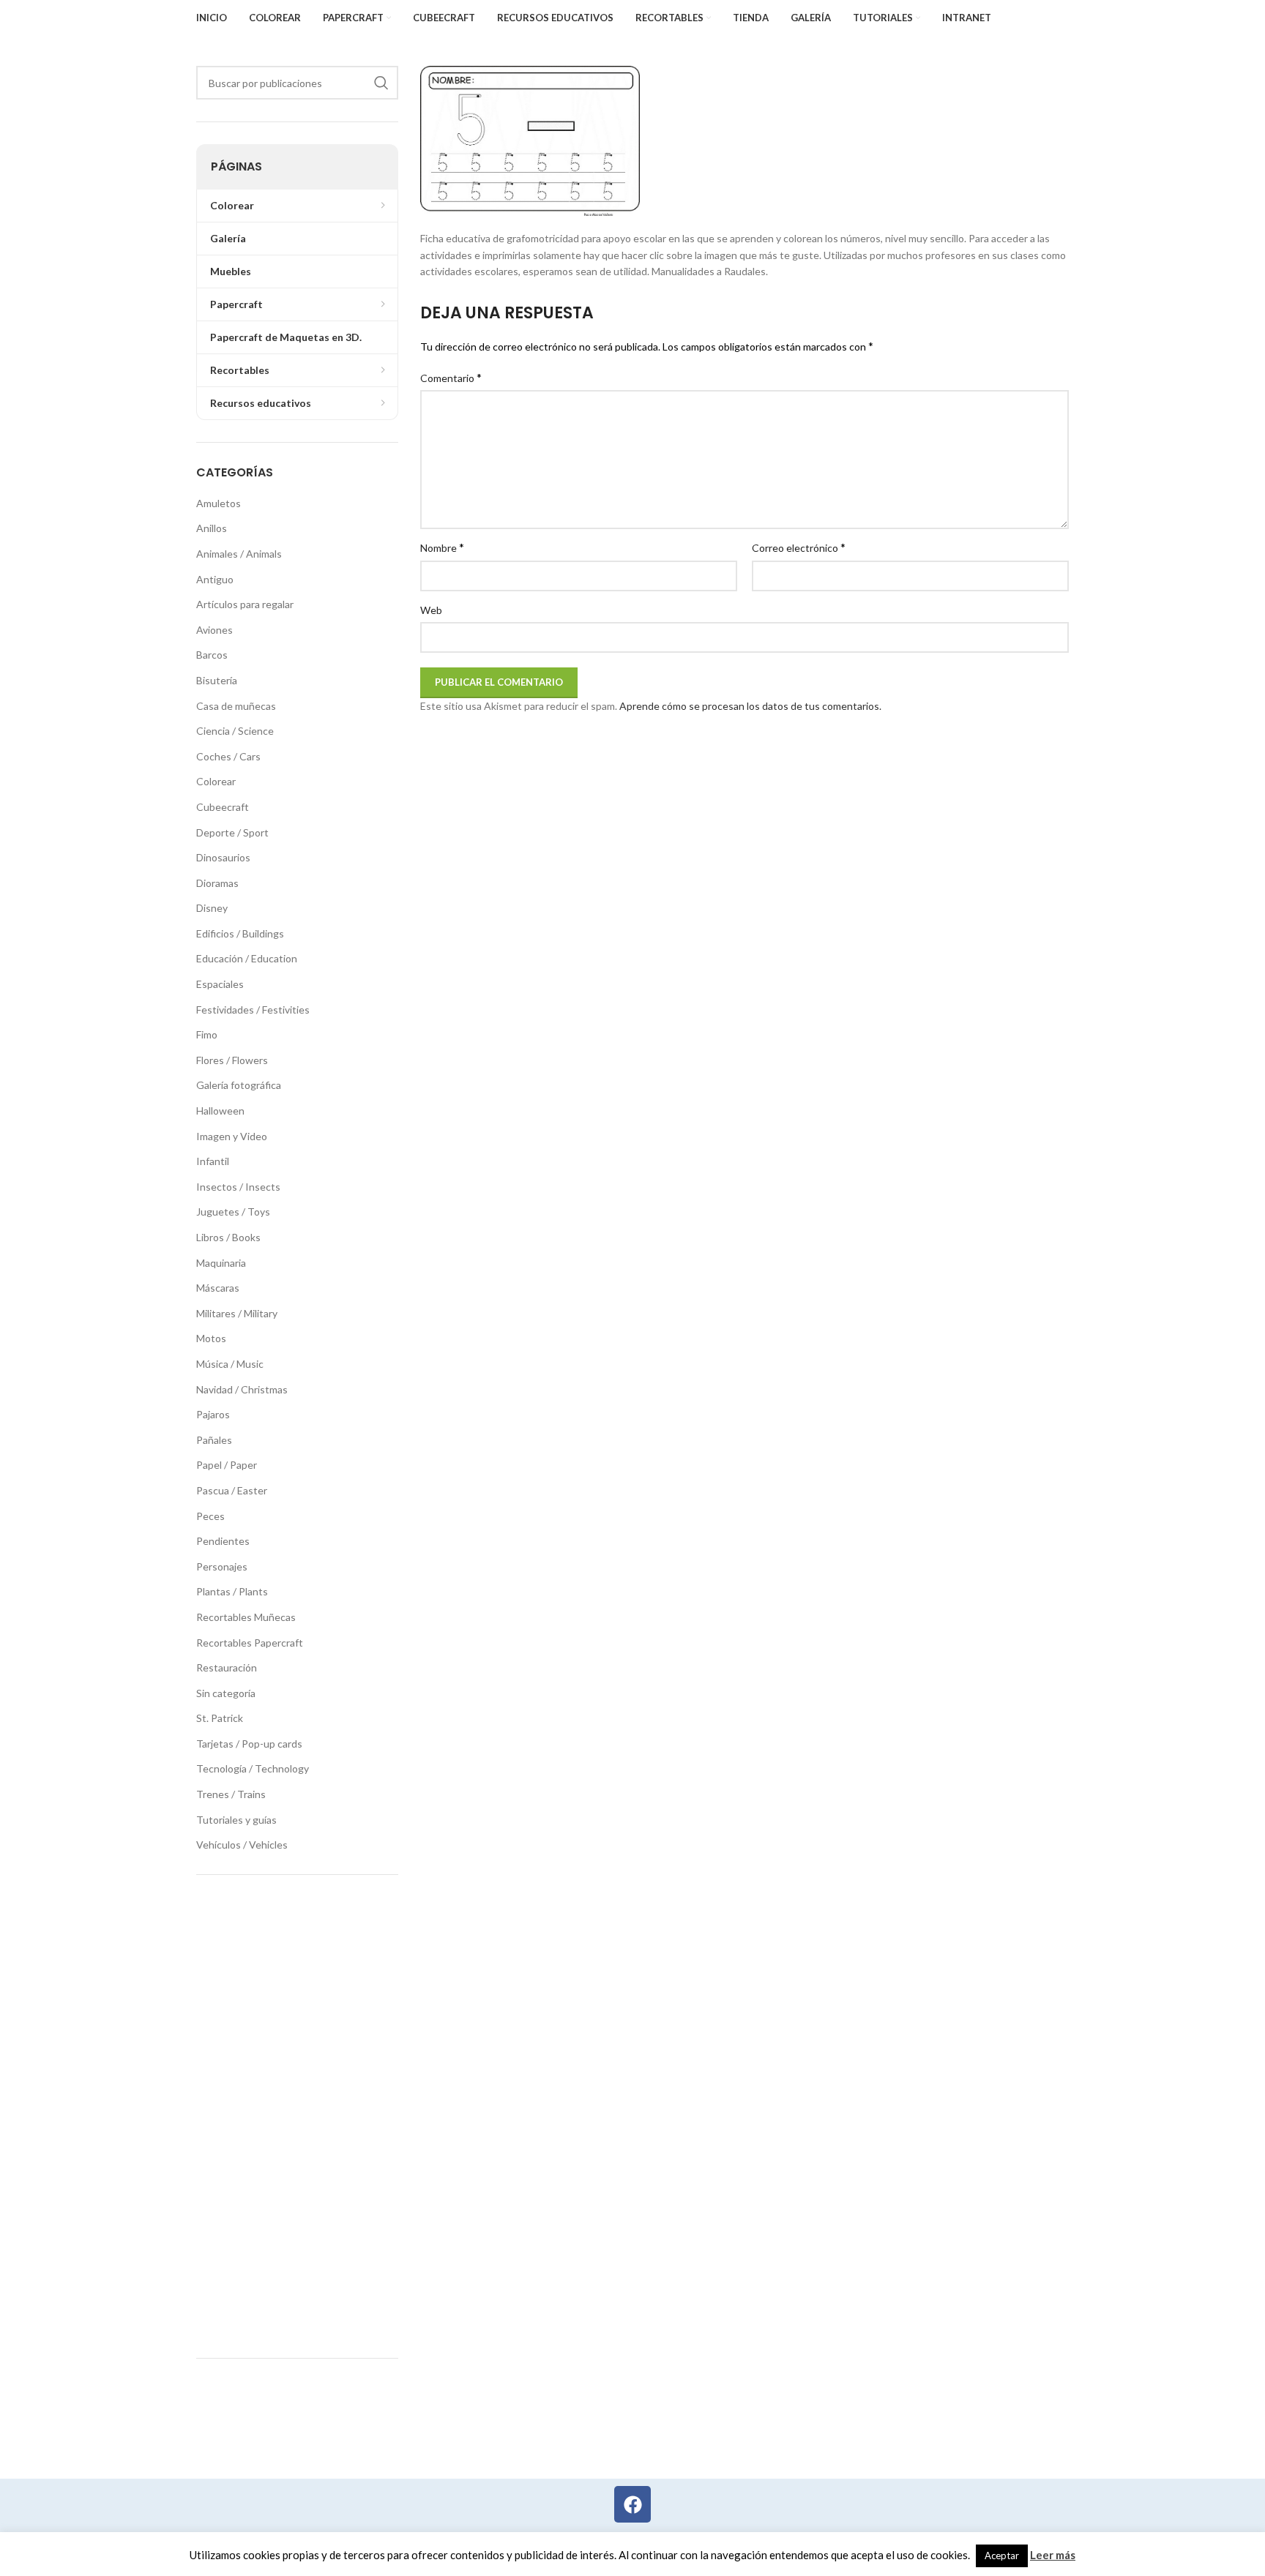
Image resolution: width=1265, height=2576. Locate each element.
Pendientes (223, 1541)
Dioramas (217, 883)
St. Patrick (220, 1718)
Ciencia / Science (235, 731)
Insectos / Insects (238, 1187)
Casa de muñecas (236, 706)
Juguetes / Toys (233, 1212)
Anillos (212, 528)
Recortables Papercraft (250, 1643)
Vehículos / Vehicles (242, 1845)
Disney (212, 908)
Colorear (216, 781)
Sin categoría (226, 1693)
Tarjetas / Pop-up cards (249, 1744)
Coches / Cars (228, 756)
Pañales (214, 1440)
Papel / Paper (227, 1465)
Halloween (220, 1111)
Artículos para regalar (245, 604)
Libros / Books (228, 1237)
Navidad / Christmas (242, 1389)
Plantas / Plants (232, 1591)
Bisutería (217, 680)
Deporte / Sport (232, 832)
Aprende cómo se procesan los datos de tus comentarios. (750, 706)
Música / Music (230, 1364)
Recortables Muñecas (246, 1617)
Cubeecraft (223, 807)
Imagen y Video (232, 1136)
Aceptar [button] (1002, 2556)
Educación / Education (247, 958)
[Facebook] (632, 2504)
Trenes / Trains (231, 1794)
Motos (211, 1338)
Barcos (212, 655)
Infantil (213, 1161)
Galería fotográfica (239, 1085)
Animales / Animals (239, 554)
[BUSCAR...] (381, 83)
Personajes (222, 1566)
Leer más (1053, 2555)
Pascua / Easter (232, 1490)
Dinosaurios (223, 857)
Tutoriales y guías (236, 1820)
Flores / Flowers (232, 1060)
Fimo (207, 1034)
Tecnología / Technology (253, 1768)
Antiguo (215, 579)
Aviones (214, 630)
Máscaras (218, 1288)
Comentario (451, 377)
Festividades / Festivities (253, 1010)
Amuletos (219, 503)
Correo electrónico (799, 547)
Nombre (442, 547)
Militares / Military (237, 1313)
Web (431, 610)
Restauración (227, 1667)
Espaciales (220, 984)
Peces (210, 1516)
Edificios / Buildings (240, 933)
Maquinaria (221, 1263)
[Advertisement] (297, 2116)
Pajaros (213, 1414)
